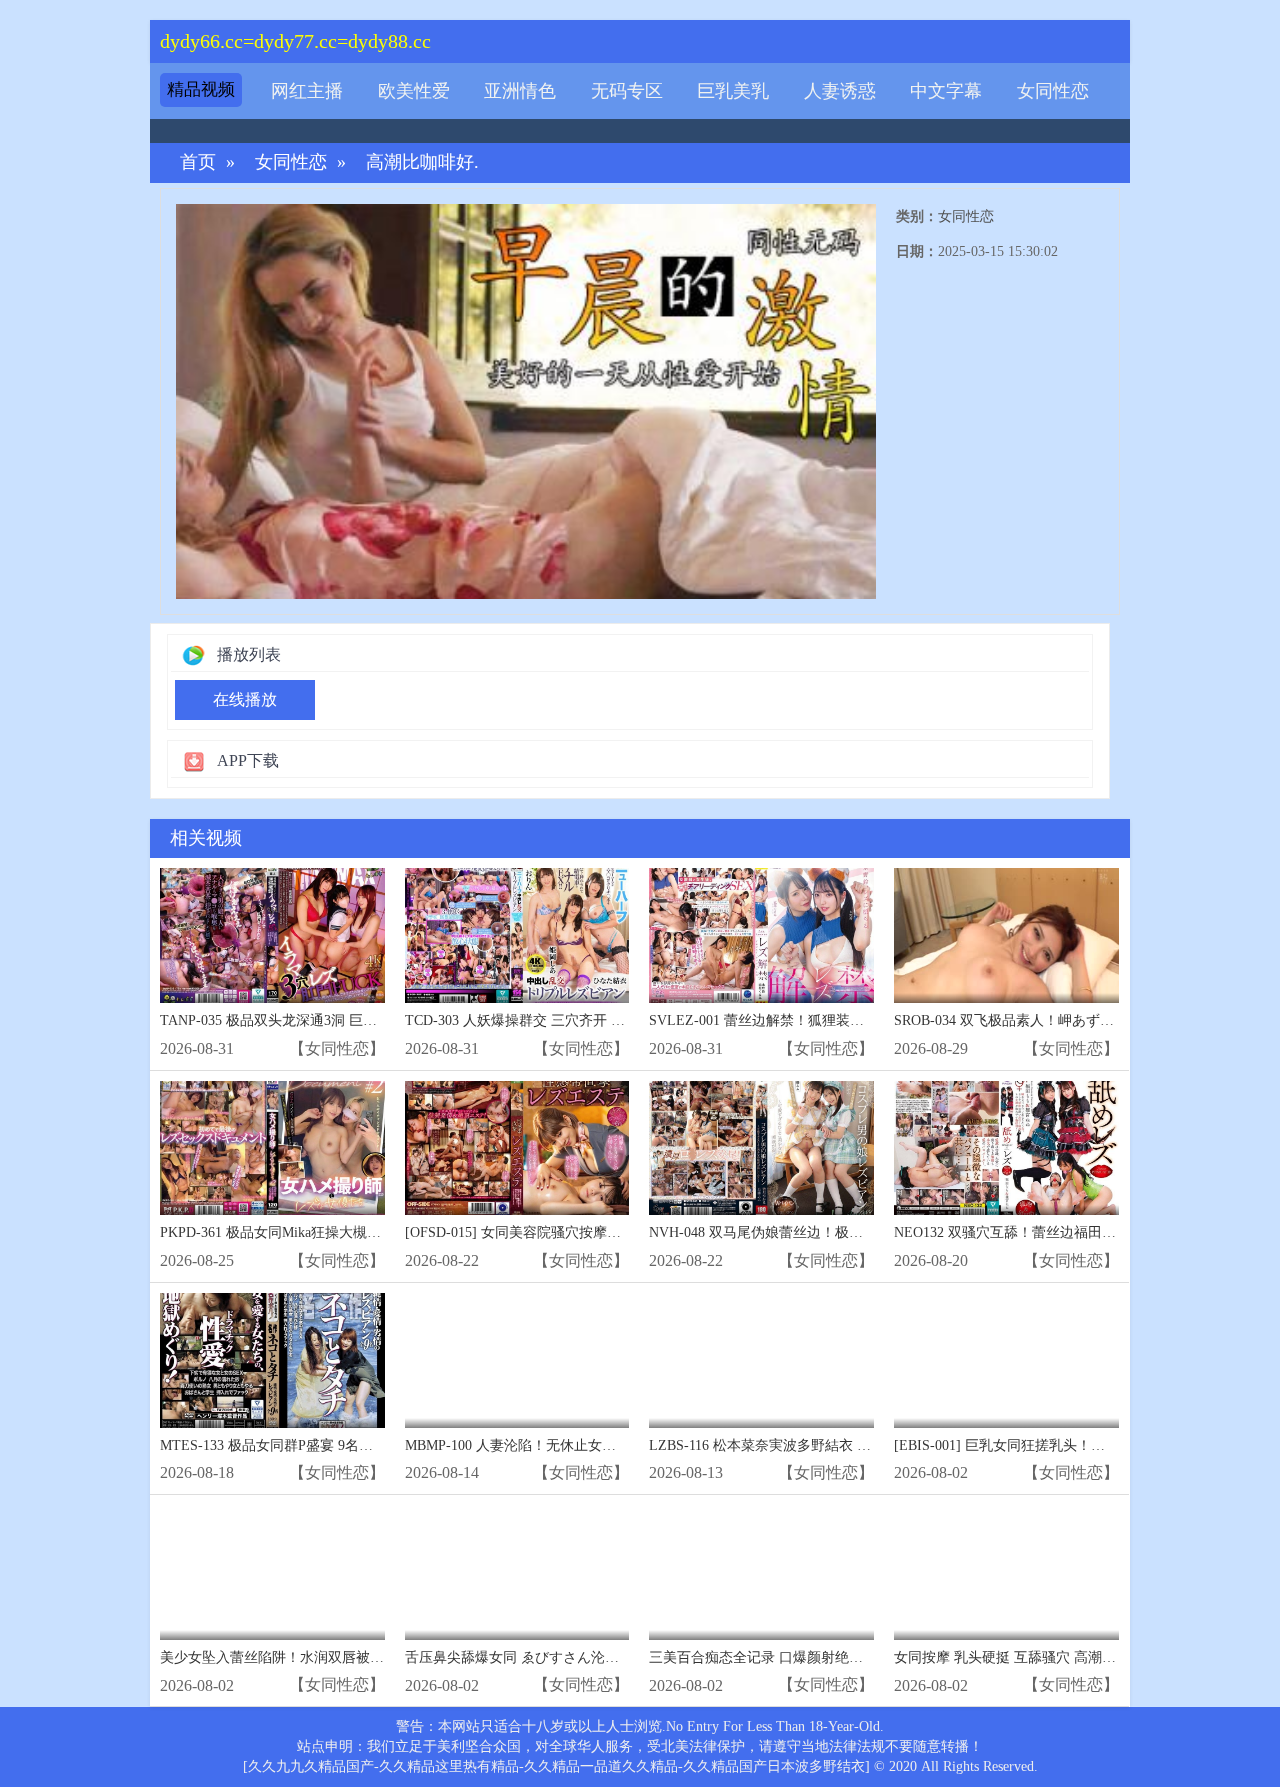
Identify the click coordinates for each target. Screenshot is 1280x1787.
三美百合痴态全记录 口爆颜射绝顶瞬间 (770, 1657)
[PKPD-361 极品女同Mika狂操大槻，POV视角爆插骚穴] (272, 1148)
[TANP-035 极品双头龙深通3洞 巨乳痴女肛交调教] (272, 935)
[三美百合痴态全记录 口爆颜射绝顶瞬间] (761, 1572)
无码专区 (627, 91)
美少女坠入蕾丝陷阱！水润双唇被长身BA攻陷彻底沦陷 (330, 1657)
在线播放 (245, 699)
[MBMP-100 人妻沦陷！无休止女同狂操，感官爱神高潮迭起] (517, 1360)
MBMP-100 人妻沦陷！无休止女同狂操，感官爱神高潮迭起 (587, 1445)
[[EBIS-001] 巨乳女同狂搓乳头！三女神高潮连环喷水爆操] (1006, 1360)
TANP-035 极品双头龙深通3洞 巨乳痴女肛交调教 (310, 1020)
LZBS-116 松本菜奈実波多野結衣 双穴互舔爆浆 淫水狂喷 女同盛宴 (855, 1445)
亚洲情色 (520, 91)
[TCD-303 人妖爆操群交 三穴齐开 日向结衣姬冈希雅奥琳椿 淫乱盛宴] (517, 935)
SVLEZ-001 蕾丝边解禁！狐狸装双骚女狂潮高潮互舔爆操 (826, 1020)
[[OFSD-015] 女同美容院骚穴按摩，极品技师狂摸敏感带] (517, 1148)
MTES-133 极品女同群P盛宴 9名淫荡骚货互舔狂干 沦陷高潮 (345, 1445)
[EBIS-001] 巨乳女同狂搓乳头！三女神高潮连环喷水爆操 (1069, 1445)
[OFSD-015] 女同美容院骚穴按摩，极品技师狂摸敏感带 (576, 1232)
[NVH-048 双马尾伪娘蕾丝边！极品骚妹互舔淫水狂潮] (761, 1148)
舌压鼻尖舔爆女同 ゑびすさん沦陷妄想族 (533, 1657)
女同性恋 (1053, 91)
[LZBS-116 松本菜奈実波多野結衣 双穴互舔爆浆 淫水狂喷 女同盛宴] (761, 1360)
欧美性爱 (414, 91)
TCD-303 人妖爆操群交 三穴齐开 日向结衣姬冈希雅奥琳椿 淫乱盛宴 (615, 1020)
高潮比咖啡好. (422, 162)
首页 (198, 162)
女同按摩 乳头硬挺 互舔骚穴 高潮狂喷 (1012, 1657)
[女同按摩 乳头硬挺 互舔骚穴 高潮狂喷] (1006, 1572)
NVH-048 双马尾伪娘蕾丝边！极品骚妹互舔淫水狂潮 (812, 1232)
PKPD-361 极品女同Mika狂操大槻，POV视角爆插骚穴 (326, 1232)
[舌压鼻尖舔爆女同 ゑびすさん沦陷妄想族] (517, 1572)
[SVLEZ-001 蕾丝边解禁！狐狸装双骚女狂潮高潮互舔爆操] (761, 935)
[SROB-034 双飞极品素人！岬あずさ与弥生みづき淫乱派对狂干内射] (1006, 935)
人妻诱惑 (840, 91)
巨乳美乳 (733, 91)
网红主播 (307, 91)
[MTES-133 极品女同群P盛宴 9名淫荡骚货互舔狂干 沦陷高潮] (272, 1360)
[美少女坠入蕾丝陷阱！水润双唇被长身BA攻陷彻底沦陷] (272, 1572)
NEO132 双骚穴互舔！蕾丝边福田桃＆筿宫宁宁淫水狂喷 (1068, 1232)
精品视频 (201, 89)
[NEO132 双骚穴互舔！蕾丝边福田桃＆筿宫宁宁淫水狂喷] (1006, 1148)
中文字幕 (946, 91)
